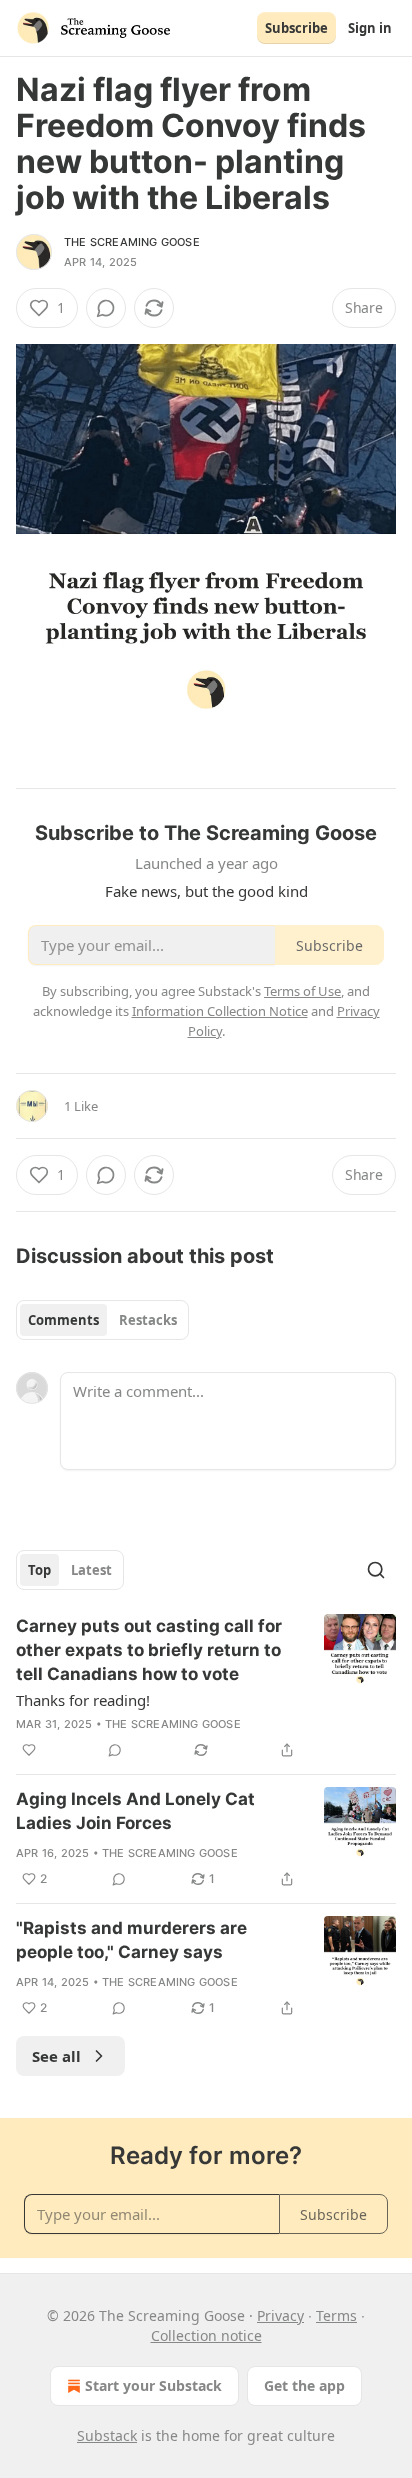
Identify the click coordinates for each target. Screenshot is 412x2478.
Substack (107, 2435)
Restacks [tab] (148, 1320)
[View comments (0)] (106, 308)
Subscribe (296, 28)
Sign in (370, 28)
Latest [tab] (91, 1570)
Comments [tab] (63, 1320)
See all (56, 2056)
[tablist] (102, 1320)
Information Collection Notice (220, 1011)
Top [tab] (39, 1570)
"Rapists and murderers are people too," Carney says (131, 1940)
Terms (336, 2315)
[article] (206, 1688)
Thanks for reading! (83, 1700)
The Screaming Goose (132, 242)
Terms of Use (302, 991)
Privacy (280, 2315)
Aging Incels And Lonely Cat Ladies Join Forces (135, 1811)
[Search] (376, 1570)
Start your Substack (153, 2385)
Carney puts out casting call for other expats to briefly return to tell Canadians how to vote (149, 1650)
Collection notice (206, 2335)
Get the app (304, 2385)
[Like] (29, 1750)
